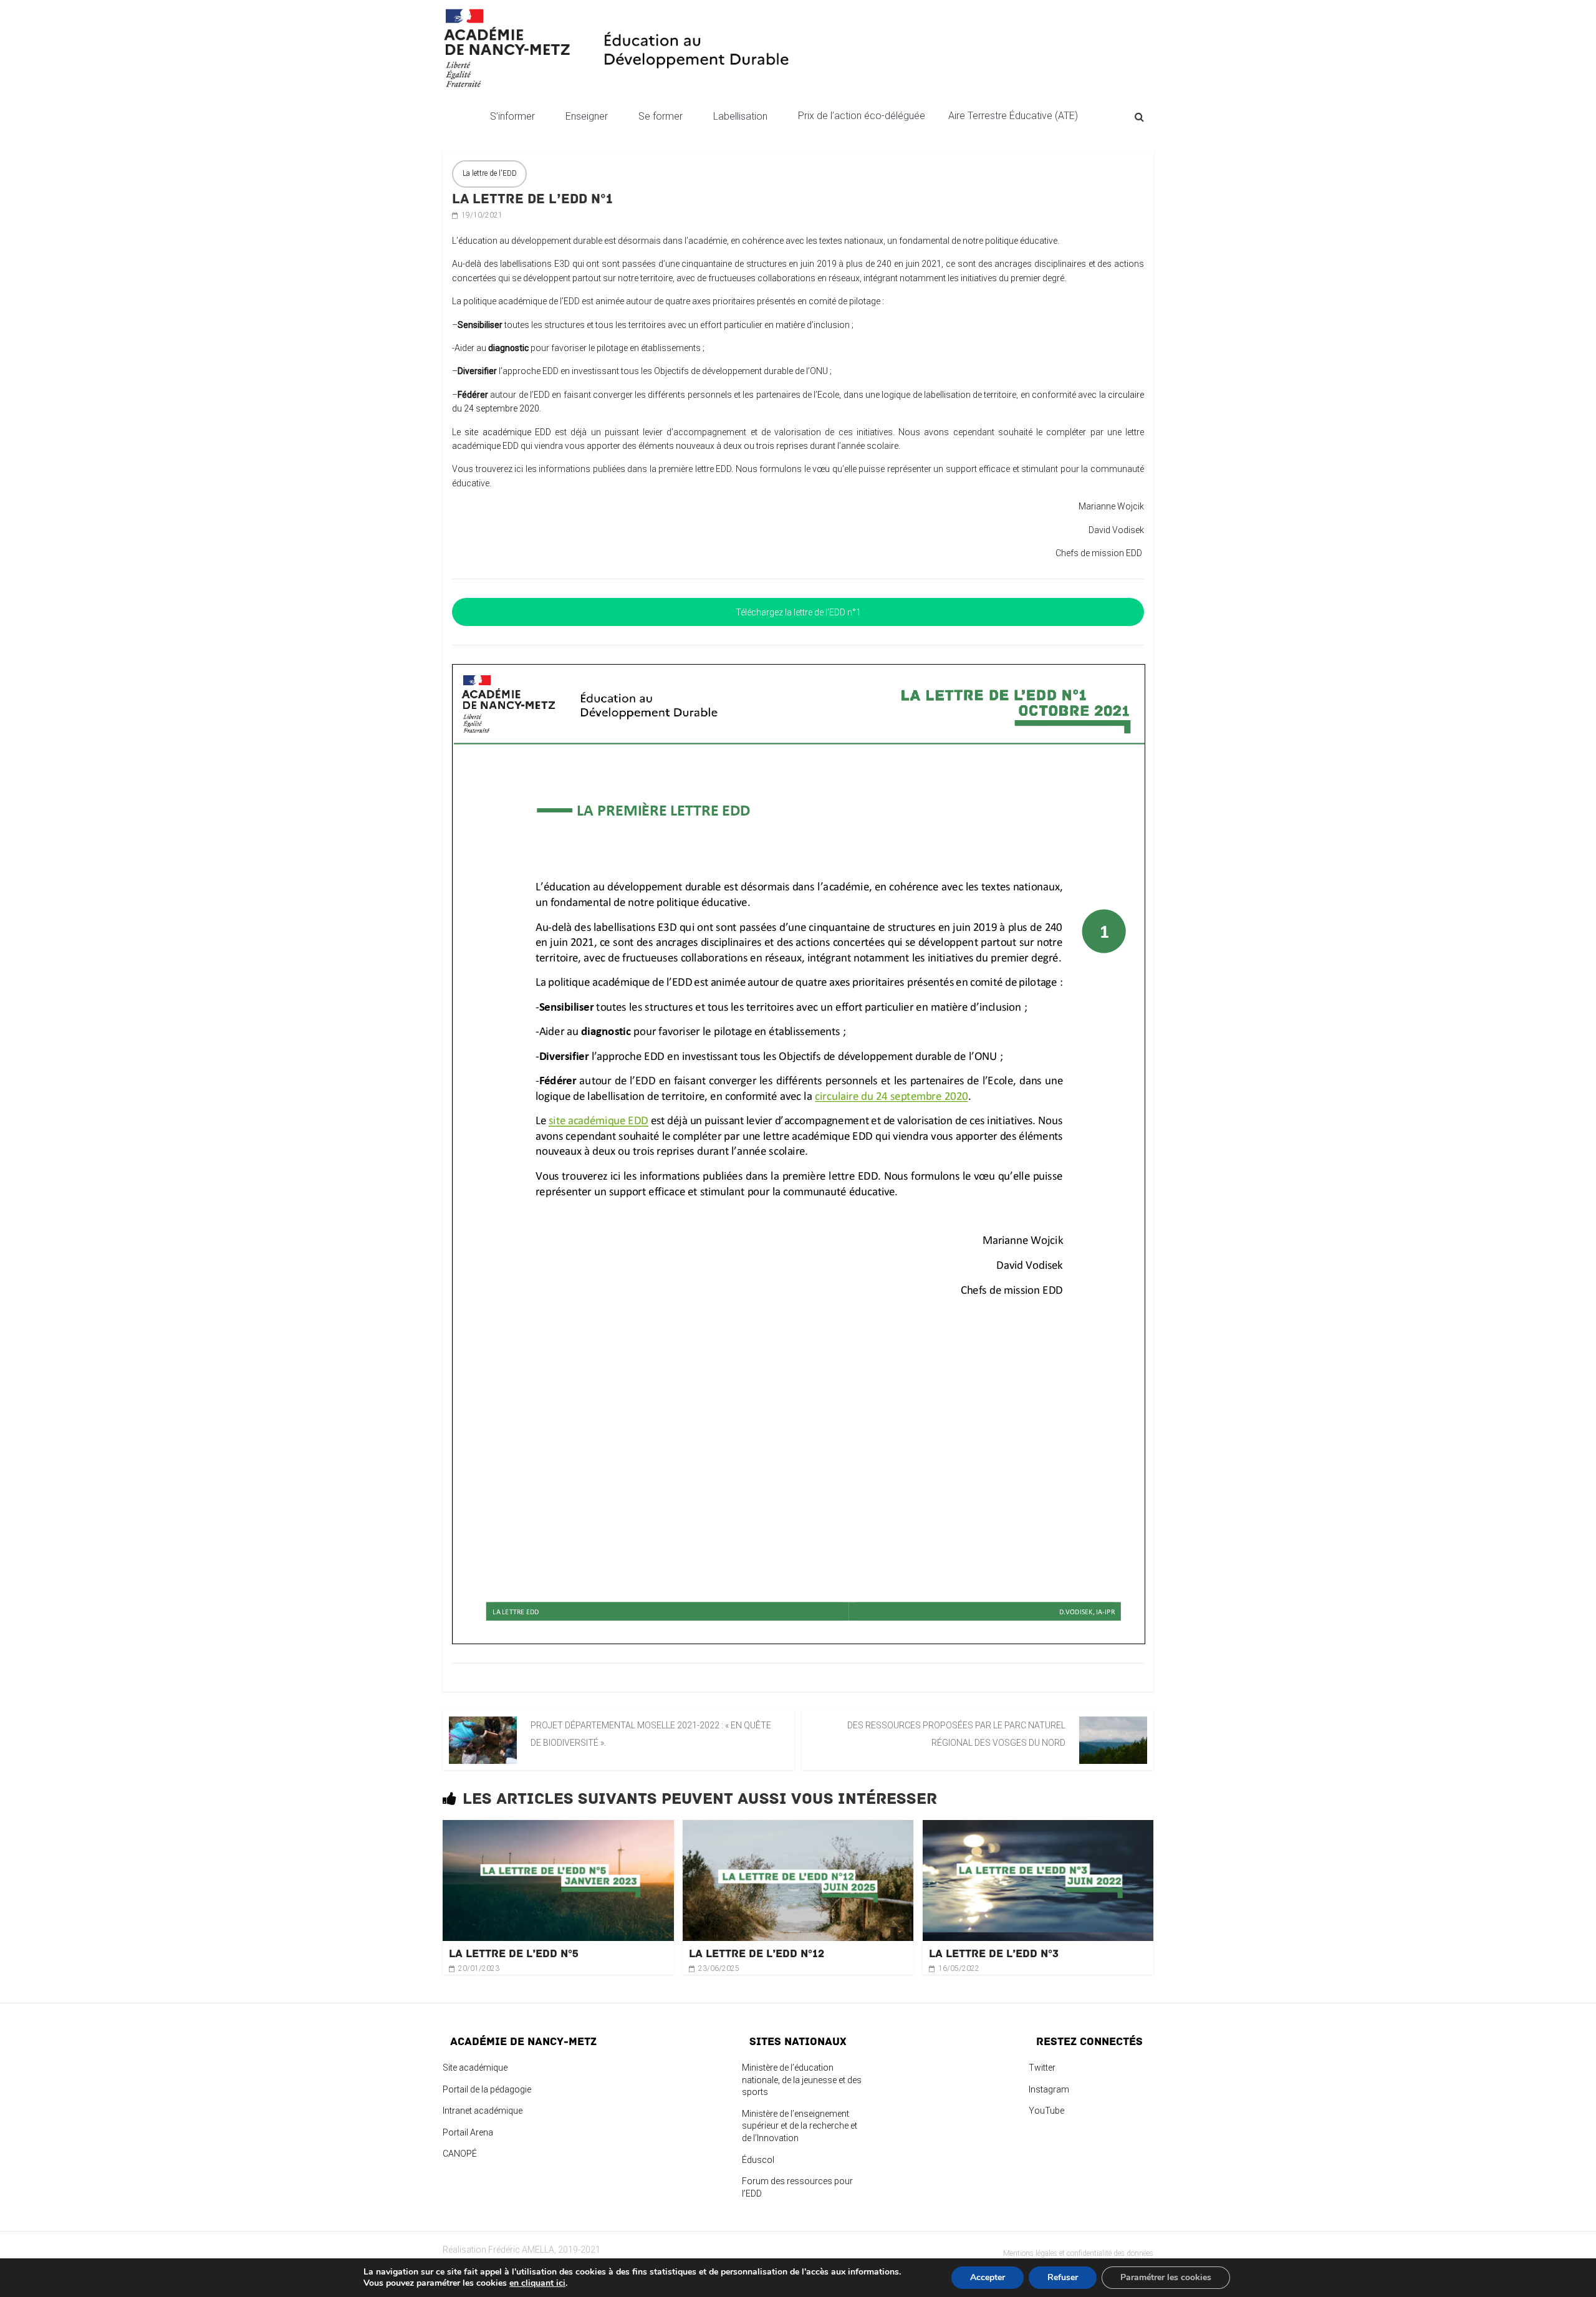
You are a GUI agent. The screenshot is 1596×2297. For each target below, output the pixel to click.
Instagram (1049, 2089)
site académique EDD (508, 432)
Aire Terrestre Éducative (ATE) (1013, 116)
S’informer (512, 116)
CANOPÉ (460, 2154)
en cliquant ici (537, 2283)
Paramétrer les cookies (1166, 2277)
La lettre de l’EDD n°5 (514, 1953)
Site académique (475, 2068)
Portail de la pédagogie (487, 2089)
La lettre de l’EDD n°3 (994, 1953)
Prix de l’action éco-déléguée (863, 116)
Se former (661, 116)
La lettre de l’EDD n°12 (757, 1953)
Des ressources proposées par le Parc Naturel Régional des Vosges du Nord (956, 1734)
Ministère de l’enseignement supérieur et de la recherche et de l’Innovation (800, 2126)
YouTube (1046, 2111)
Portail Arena (468, 2132)
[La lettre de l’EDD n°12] (798, 1827)
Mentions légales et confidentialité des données (1078, 2253)
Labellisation (740, 116)
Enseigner (587, 116)
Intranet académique (483, 2111)
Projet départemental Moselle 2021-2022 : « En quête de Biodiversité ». (651, 1734)
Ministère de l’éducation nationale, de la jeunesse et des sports (802, 2080)
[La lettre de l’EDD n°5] (558, 1827)
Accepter (988, 2277)
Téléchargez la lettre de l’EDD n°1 (798, 612)
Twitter (1042, 2068)
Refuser (1063, 2277)
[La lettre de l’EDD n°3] (1038, 1827)
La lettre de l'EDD (490, 173)
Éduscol (758, 2160)
